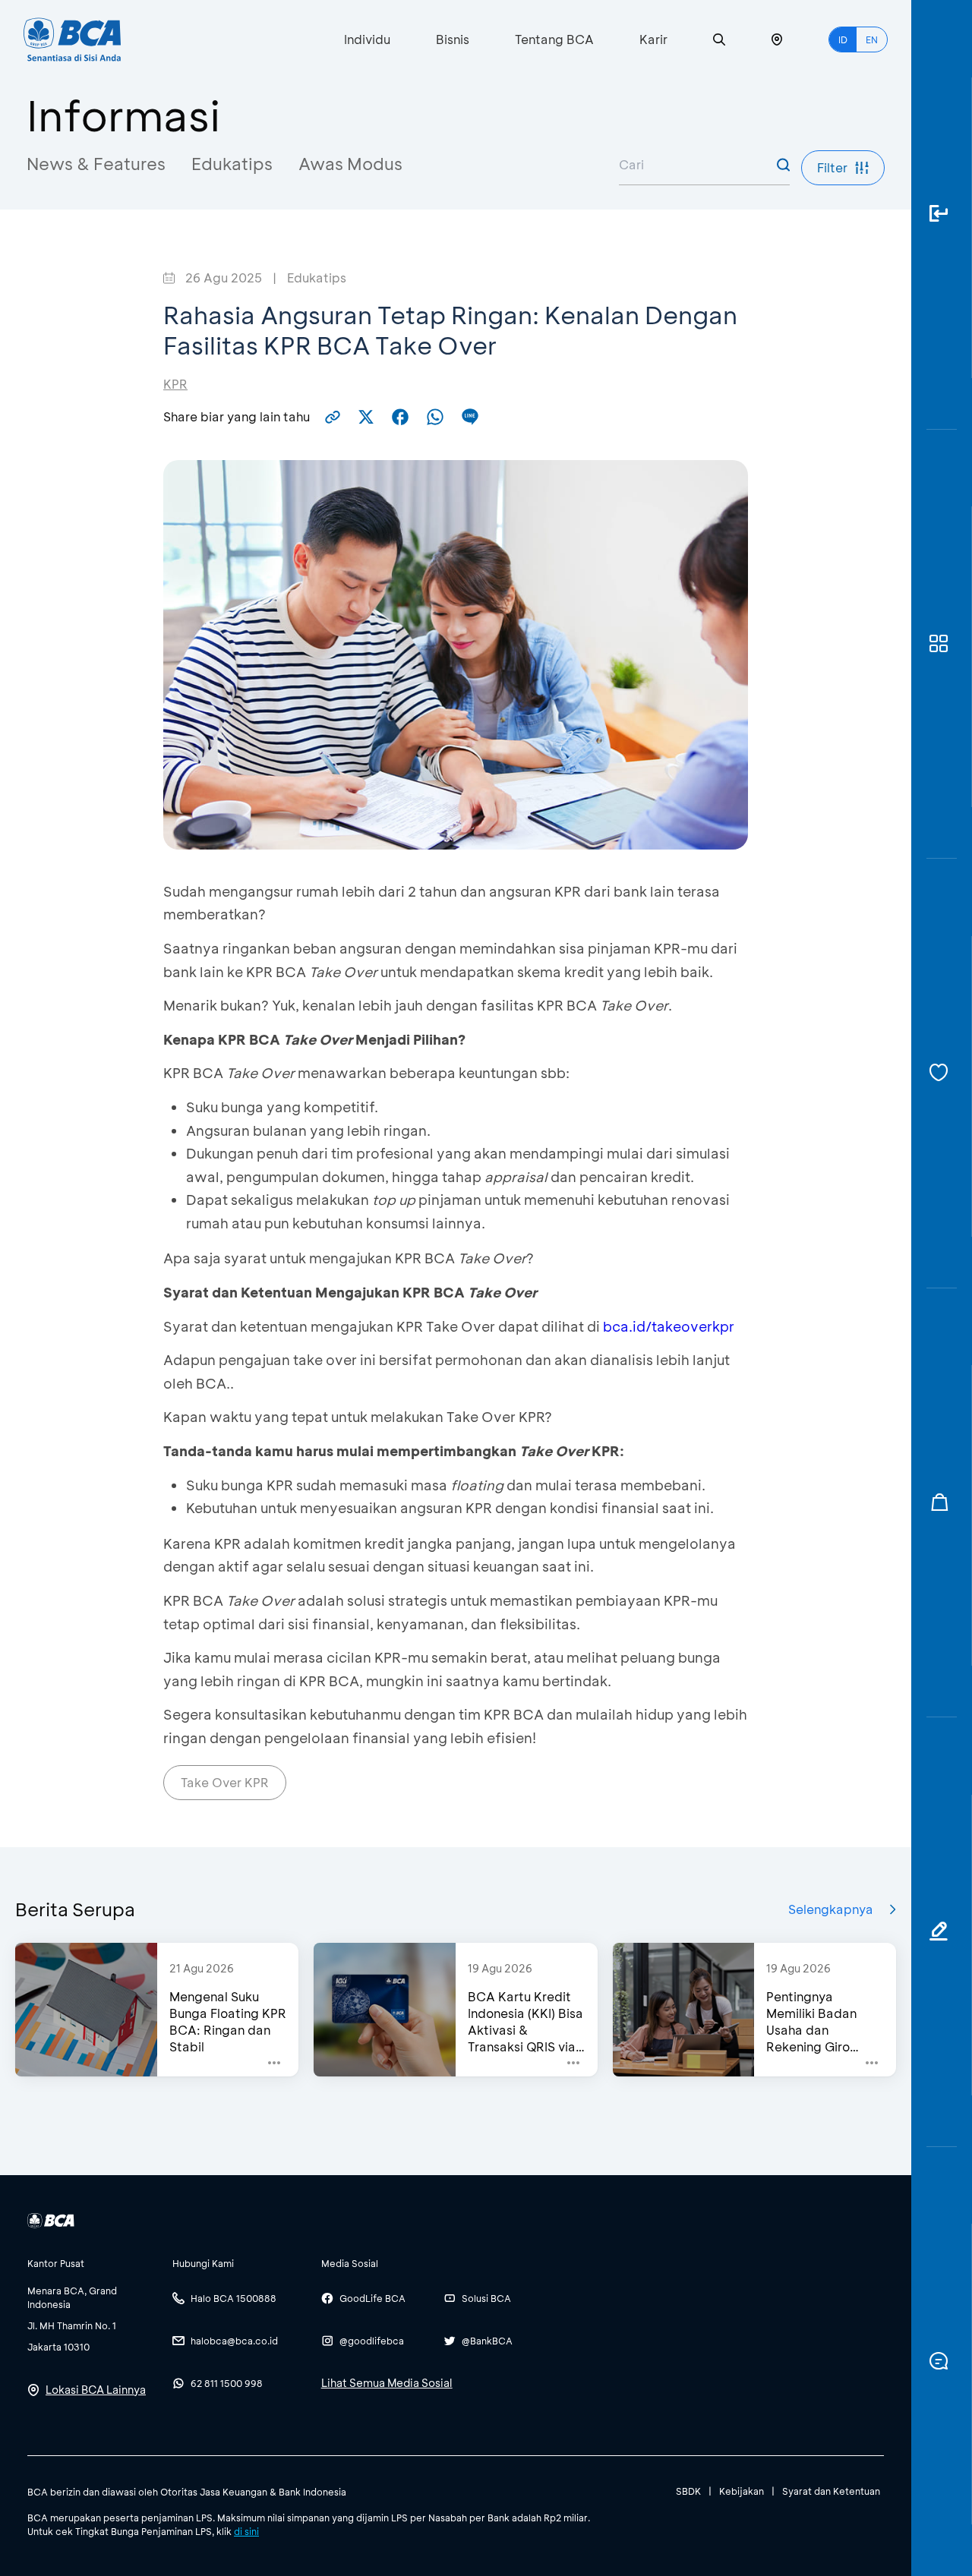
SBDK (688, 2491)
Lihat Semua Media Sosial (387, 2383)
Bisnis (453, 39)
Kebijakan (742, 2491)
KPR (175, 384)
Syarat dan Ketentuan (831, 2491)
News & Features (96, 164)
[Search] (719, 40)
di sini (246, 2531)
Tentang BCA (554, 39)
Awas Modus (350, 164)
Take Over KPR (225, 1782)
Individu (367, 39)
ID (843, 39)
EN (872, 39)
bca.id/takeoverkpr (669, 1326)
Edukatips (232, 164)
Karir (653, 39)
